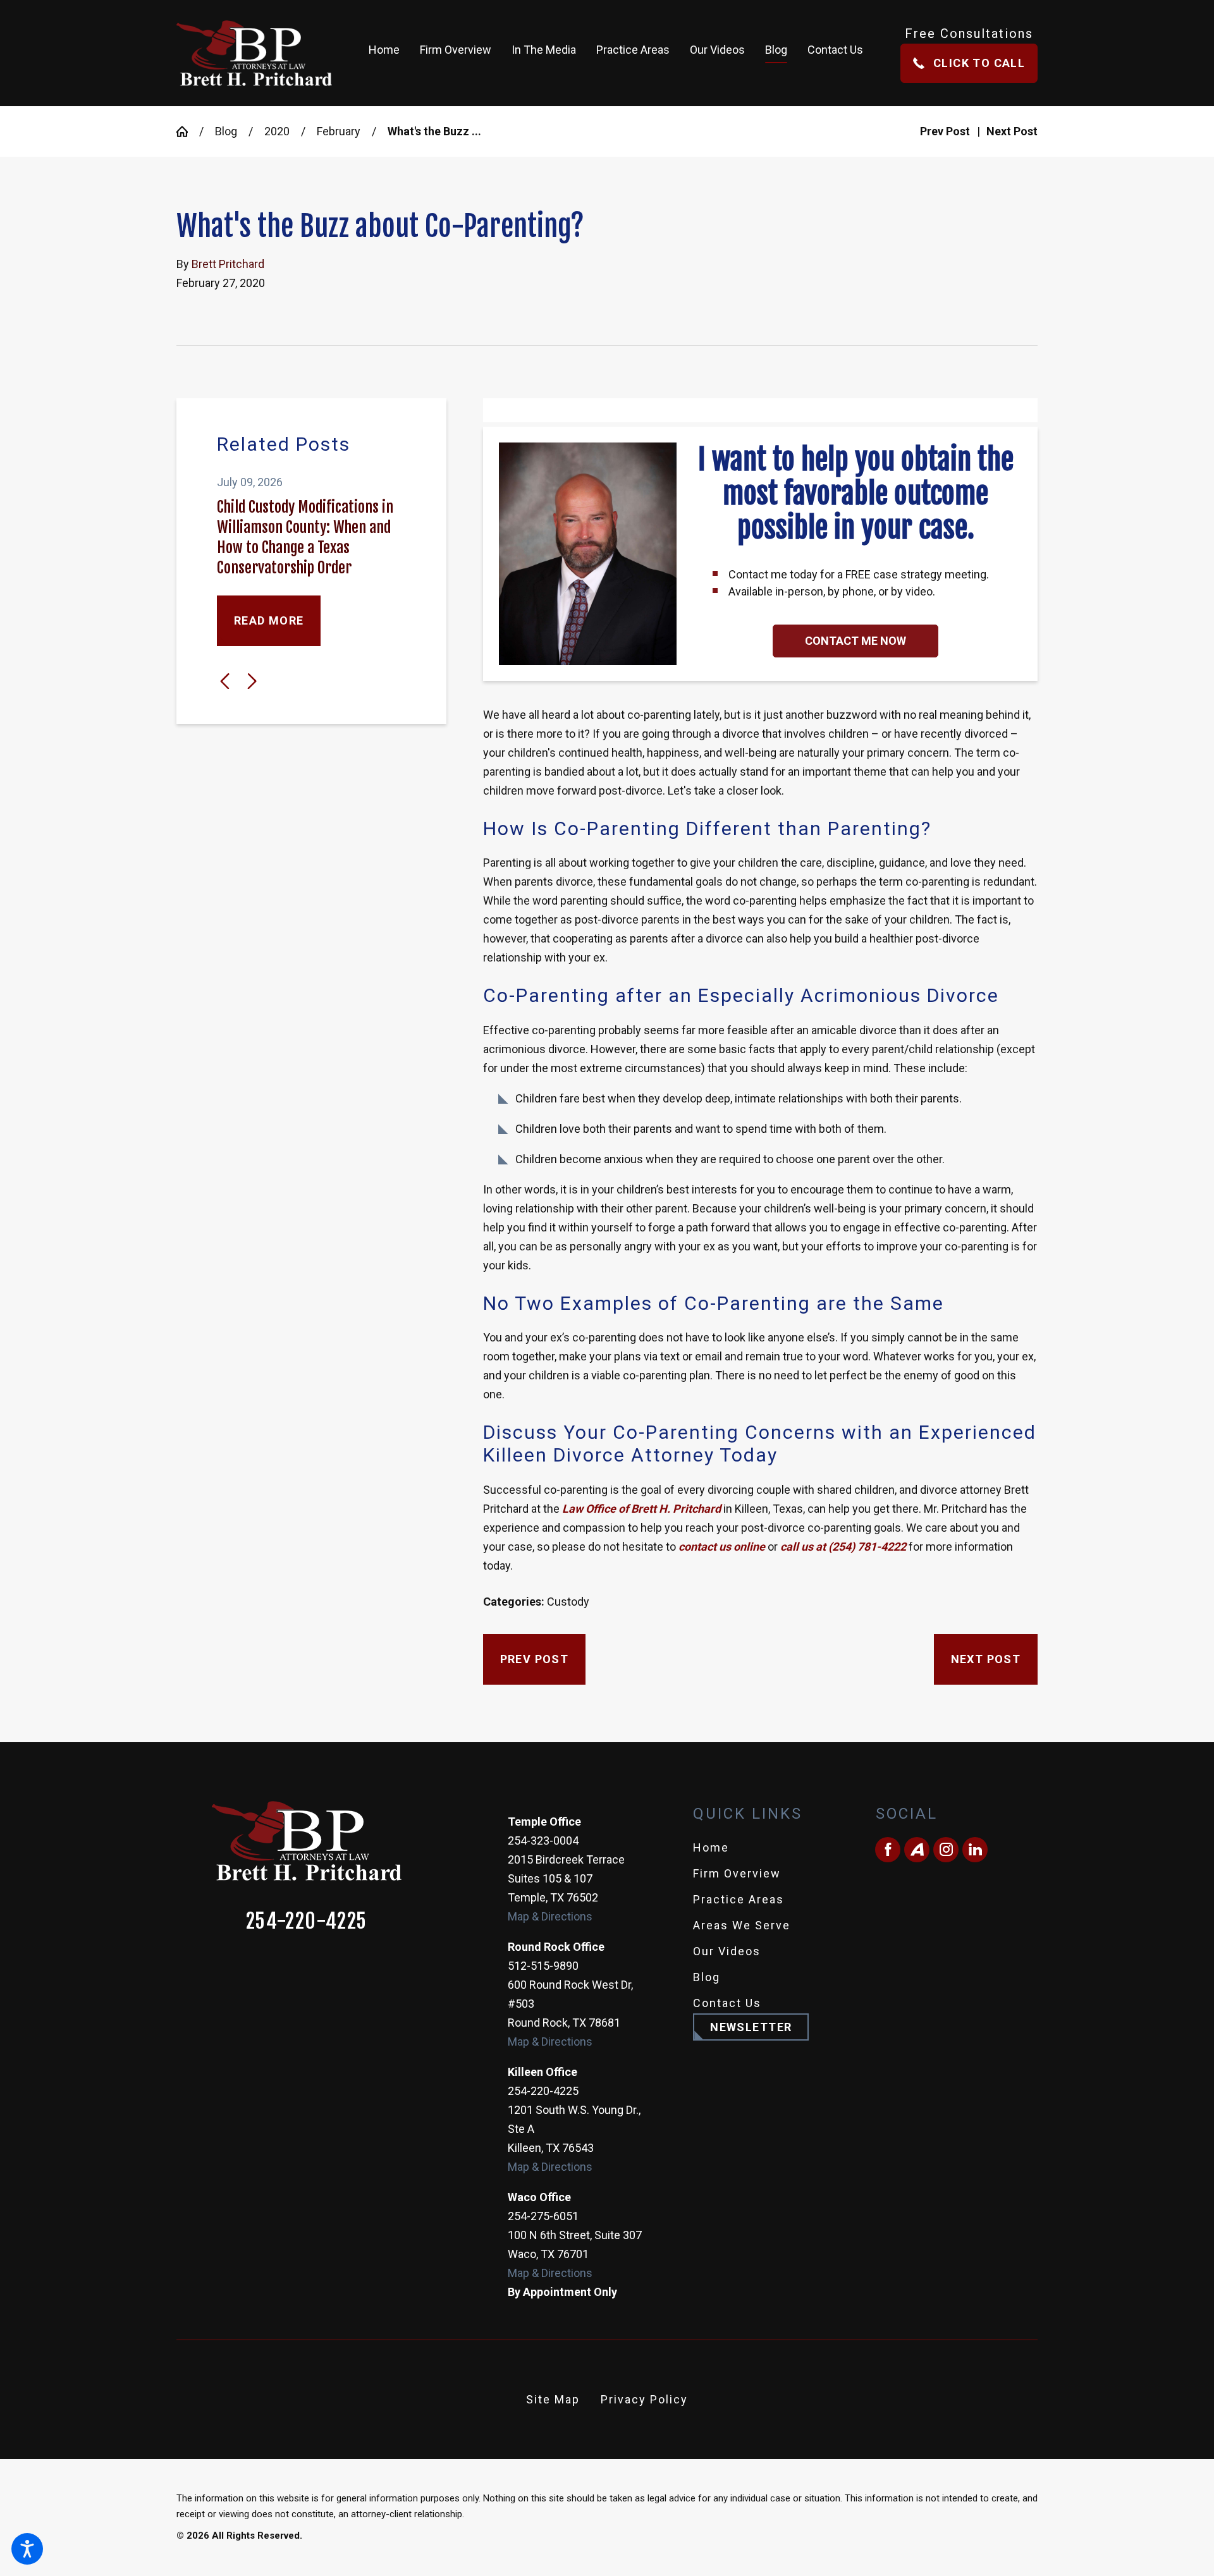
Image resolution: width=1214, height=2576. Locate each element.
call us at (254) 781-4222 (843, 1547)
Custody (568, 1602)
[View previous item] (225, 681)
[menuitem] (389, 53)
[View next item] (252, 681)
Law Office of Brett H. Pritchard (641, 1509)
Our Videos (727, 1951)
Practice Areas (739, 1899)
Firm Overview (737, 1873)
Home (711, 1847)
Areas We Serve (742, 1925)
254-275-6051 (543, 2216)
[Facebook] (888, 1850)
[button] (27, 2549)
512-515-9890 (543, 1966)
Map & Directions (550, 1916)
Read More (269, 620)
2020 (277, 131)
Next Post (986, 1659)
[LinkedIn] (975, 1850)
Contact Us (727, 2003)
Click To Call (979, 63)
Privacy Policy (644, 2399)
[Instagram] (946, 1850)
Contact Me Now (855, 641)
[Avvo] (917, 1850)
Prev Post (535, 1659)
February (339, 131)
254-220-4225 (307, 1921)
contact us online (720, 1547)
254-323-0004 (543, 1840)
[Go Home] (188, 131)
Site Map (553, 2399)
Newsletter (751, 2027)
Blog (226, 131)
